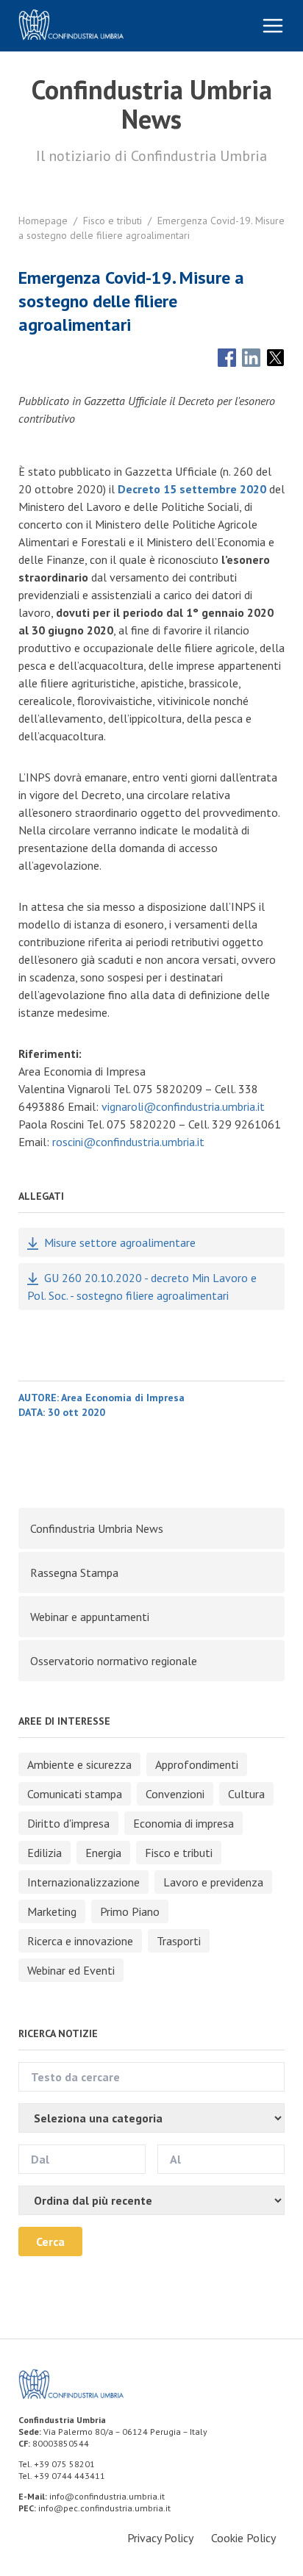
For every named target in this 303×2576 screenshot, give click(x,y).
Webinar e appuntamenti (90, 1617)
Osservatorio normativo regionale (114, 1661)
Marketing (52, 1911)
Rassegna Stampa (74, 1573)
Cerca (50, 2242)
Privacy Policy (160, 2538)
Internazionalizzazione (83, 1882)
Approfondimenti (197, 1764)
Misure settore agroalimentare (120, 1242)
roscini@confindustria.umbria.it (128, 1142)
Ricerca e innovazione (80, 1941)
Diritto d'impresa (68, 1823)
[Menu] (273, 26)
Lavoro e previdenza (213, 1882)
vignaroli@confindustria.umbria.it (183, 1106)
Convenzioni (175, 1794)
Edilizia (44, 1853)
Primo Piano (130, 1911)
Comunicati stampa (75, 1794)
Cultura (246, 1794)
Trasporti (179, 1941)
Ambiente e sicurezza (79, 1764)
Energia (103, 1853)
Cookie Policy (243, 2538)
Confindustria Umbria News (97, 1528)
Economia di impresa (183, 1823)
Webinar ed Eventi (71, 1970)
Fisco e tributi (113, 221)
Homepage (43, 221)
